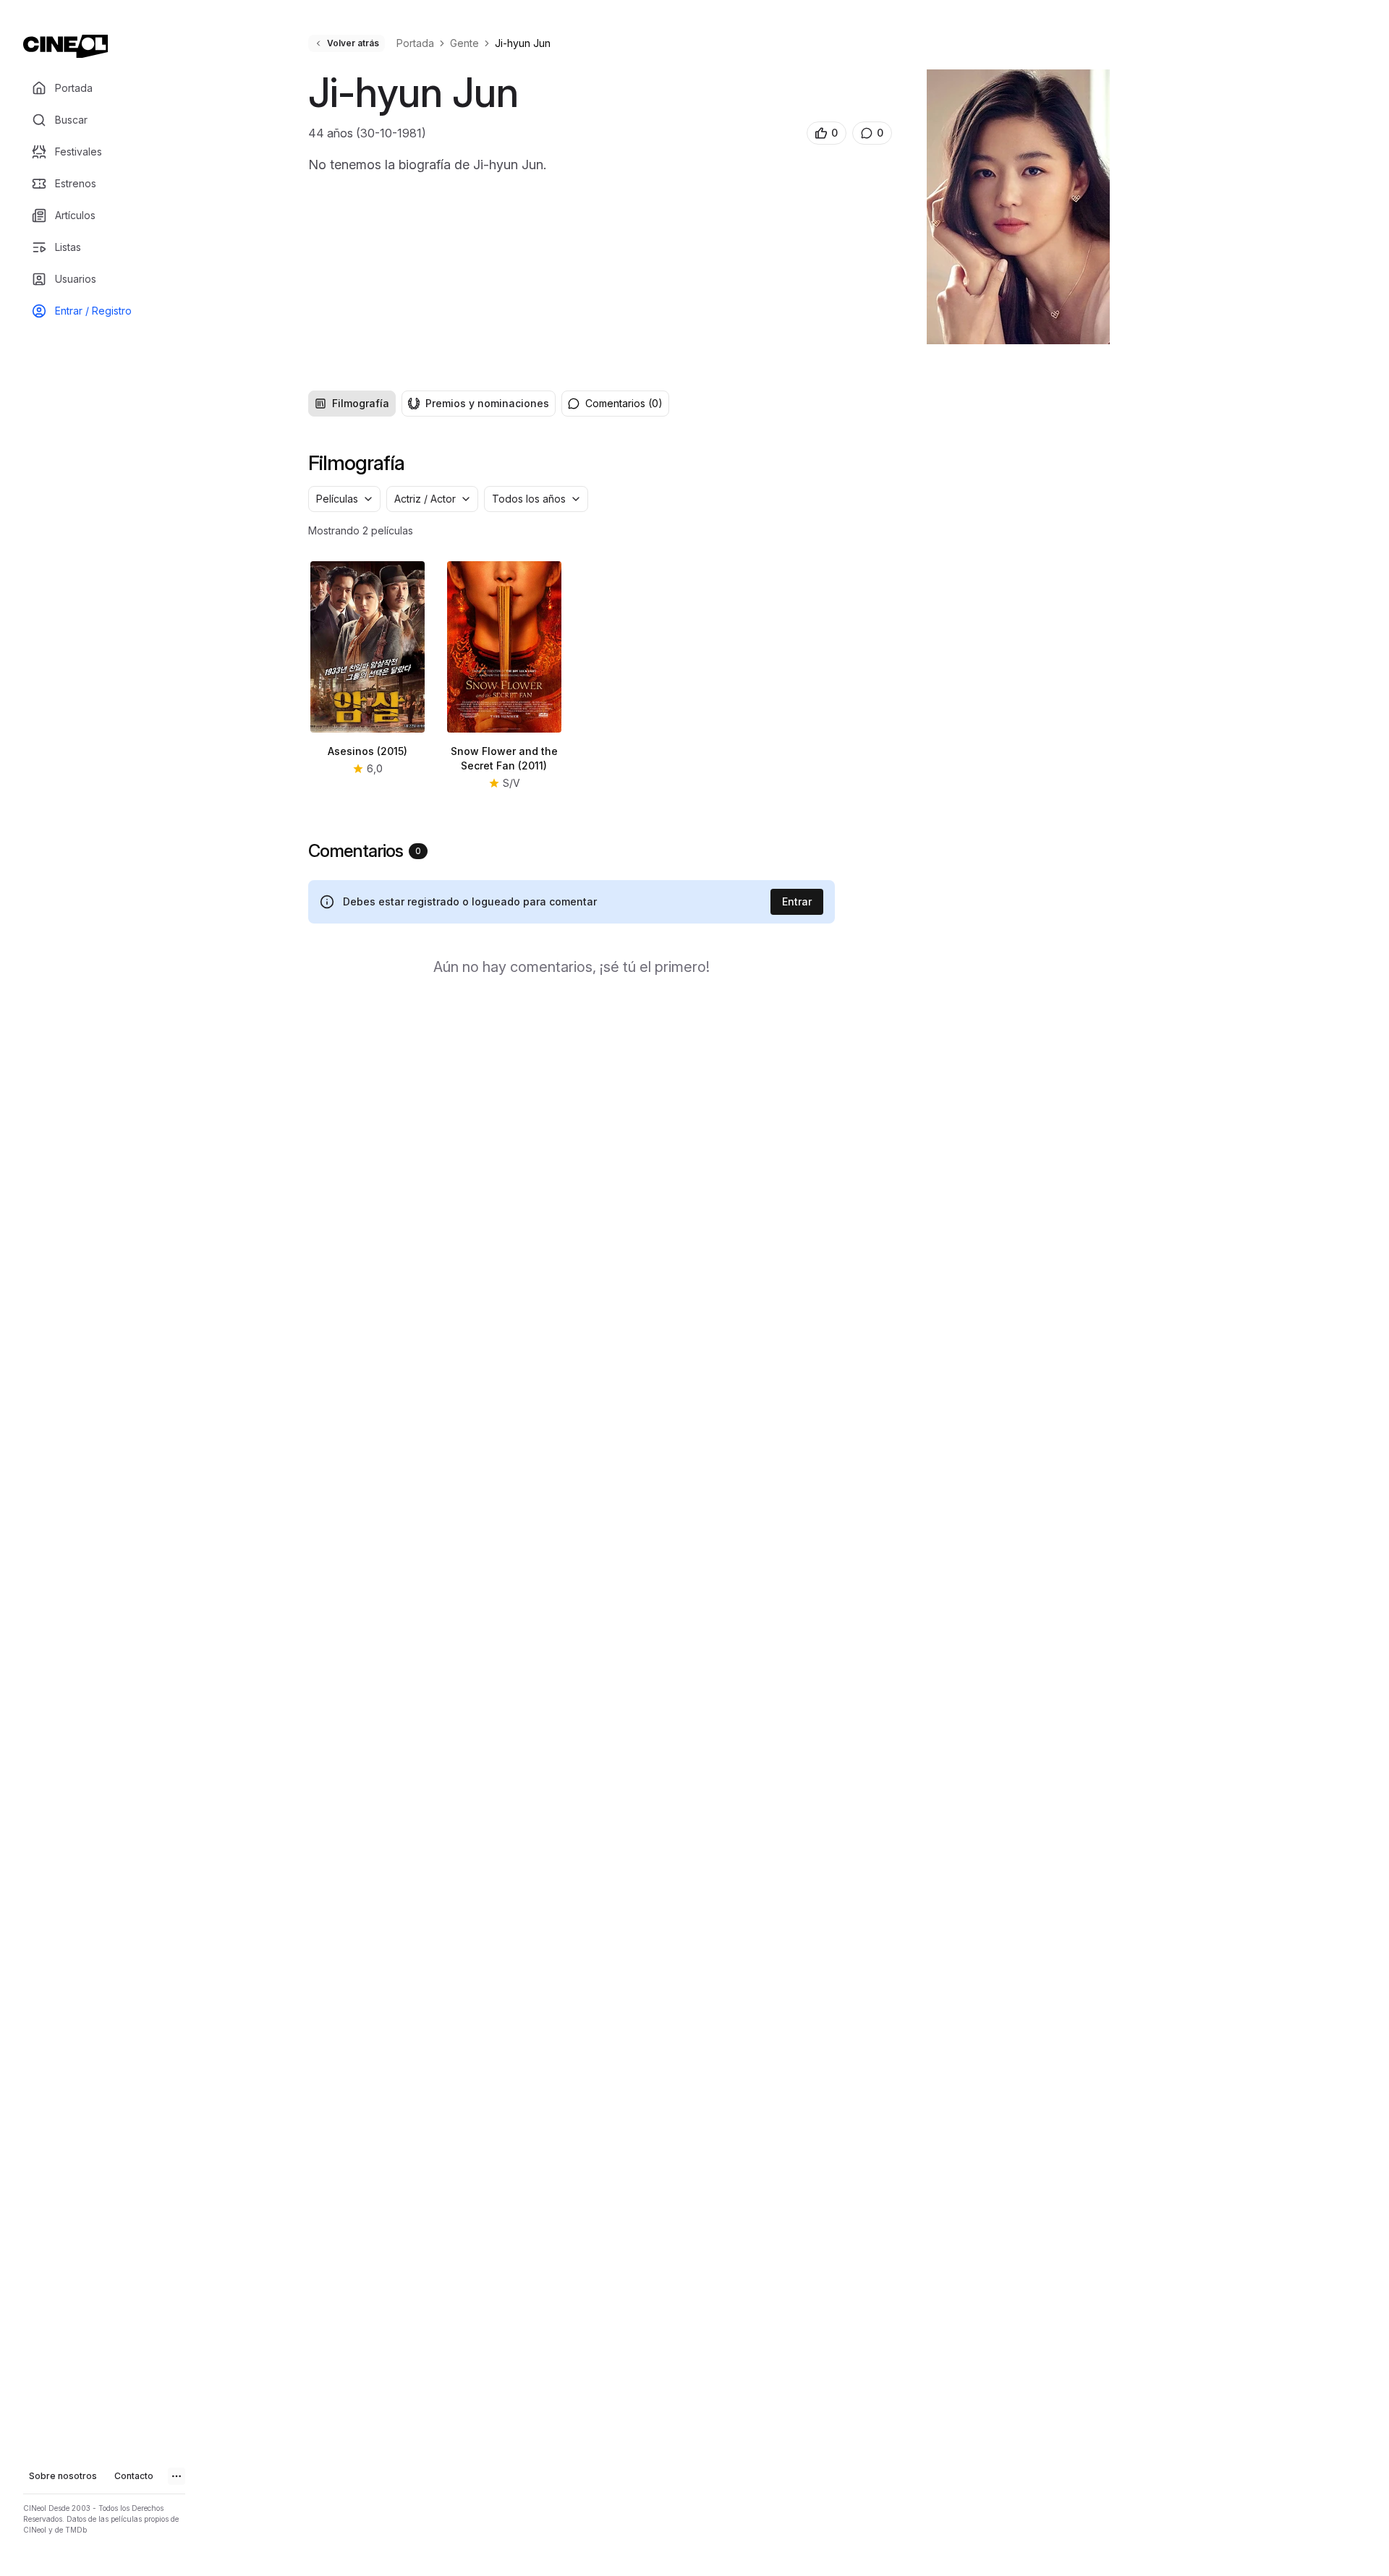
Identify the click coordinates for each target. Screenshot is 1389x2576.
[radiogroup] (432, 404)
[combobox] (344, 499)
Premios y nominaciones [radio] (487, 403)
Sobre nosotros (63, 2476)
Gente (464, 43)
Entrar (797, 901)
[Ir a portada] (65, 46)
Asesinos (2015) (368, 751)
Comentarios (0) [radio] (624, 403)
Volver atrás (353, 43)
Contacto (134, 2476)
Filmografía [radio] (361, 403)
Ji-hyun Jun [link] (523, 43)
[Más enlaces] (177, 2476)
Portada (415, 43)
